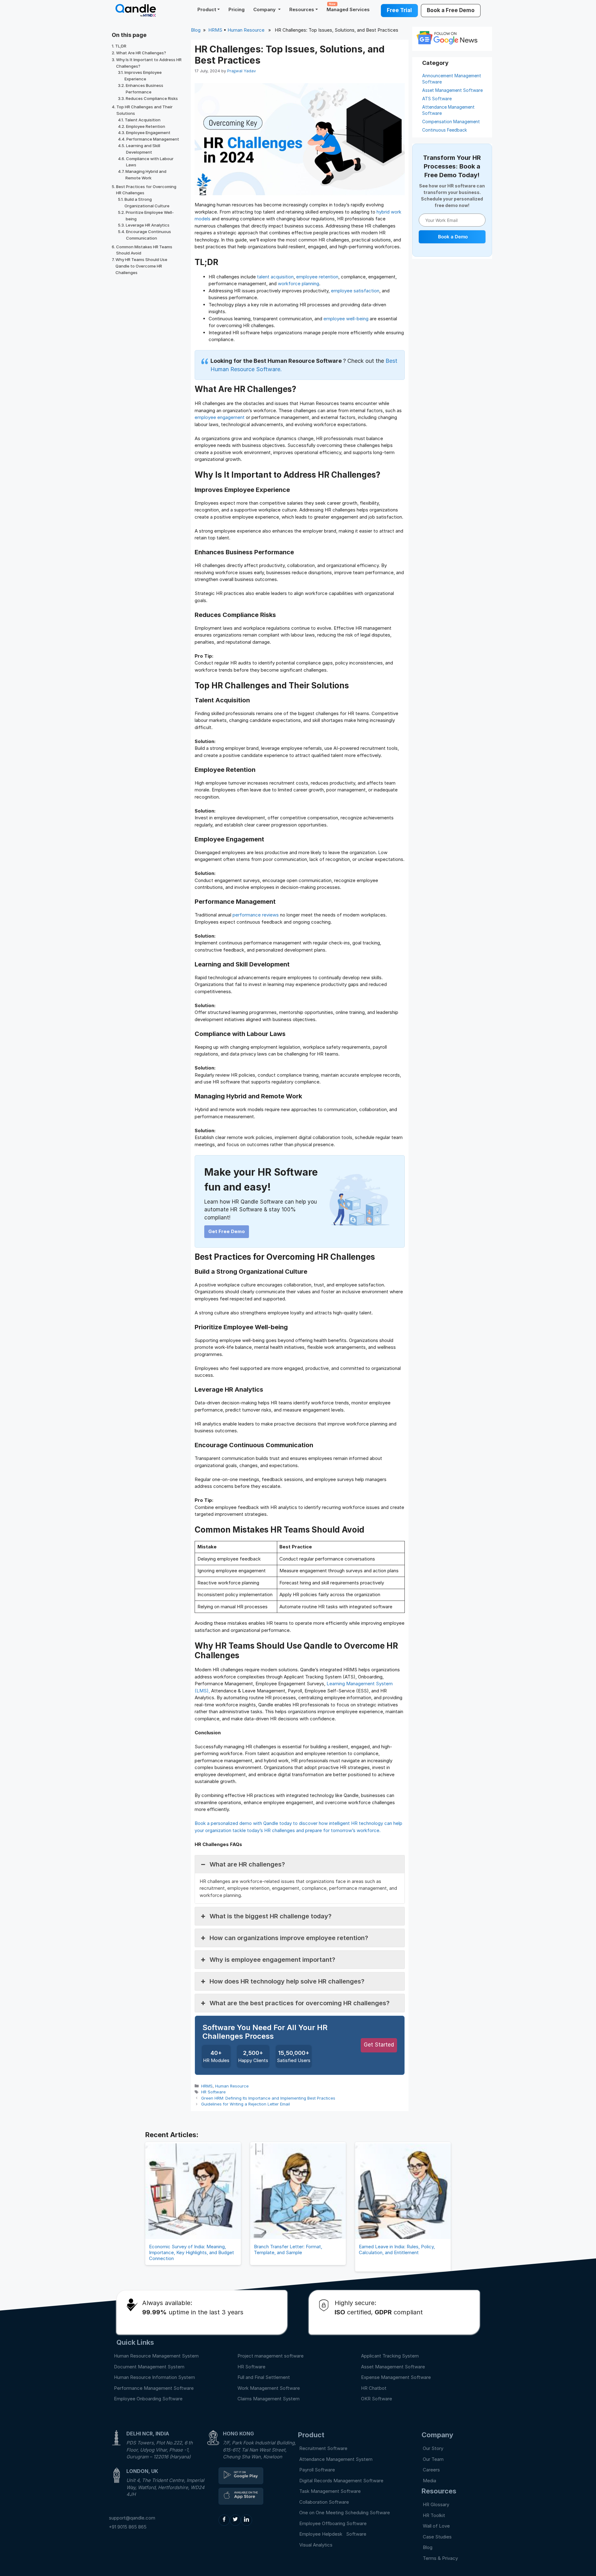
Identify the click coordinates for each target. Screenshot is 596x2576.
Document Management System (149, 2367)
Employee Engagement (148, 133)
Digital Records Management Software (341, 2481)
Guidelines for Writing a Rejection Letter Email (246, 2104)
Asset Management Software (452, 90)
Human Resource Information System (154, 2377)
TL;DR (121, 46)
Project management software (271, 2356)
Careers (431, 2470)
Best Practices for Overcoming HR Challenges (146, 190)
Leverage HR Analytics (148, 225)
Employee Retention (146, 126)
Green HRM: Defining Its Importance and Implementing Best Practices (268, 2098)
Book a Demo (453, 236)
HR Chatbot (374, 2388)
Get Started (379, 2045)
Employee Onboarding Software (148, 2399)
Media (429, 2481)
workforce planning (298, 284)
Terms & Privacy (440, 2558)
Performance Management (153, 139)
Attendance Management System (336, 2459)
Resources (302, 9)
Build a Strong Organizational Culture (147, 203)
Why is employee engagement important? (272, 1960)
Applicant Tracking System (390, 2356)
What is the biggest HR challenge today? (271, 1916)
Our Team (433, 2459)
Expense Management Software (396, 2377)
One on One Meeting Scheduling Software (345, 2513)
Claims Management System (269, 2399)
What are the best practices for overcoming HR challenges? (300, 2003)
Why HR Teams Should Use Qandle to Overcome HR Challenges (141, 266)
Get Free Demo (227, 1231)
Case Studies (437, 2537)
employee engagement (220, 417)
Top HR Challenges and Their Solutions (144, 110)
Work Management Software (269, 2388)
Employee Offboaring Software (333, 2523)
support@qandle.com (132, 2518)
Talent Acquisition (143, 120)
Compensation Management (451, 122)
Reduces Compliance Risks (152, 98)
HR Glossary (436, 2504)
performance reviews (256, 915)
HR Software (213, 2092)
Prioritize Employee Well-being (150, 216)
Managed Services (348, 7)
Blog (196, 30)
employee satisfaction (355, 291)
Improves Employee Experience (143, 76)
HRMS (215, 30)
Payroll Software (317, 2470)
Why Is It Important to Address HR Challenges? (149, 63)
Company (265, 9)
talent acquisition (275, 277)
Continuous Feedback (445, 130)
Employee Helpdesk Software (334, 2534)
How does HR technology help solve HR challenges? (287, 1981)
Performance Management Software (154, 2388)
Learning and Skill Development (143, 149)
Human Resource (246, 30)
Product (207, 9)
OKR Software (377, 2399)
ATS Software (437, 99)
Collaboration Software (324, 2502)
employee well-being (346, 319)
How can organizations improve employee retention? (289, 1938)
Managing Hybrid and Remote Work (146, 175)
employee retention (317, 277)
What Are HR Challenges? (141, 53)
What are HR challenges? (247, 1864)
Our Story (433, 2448)
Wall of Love (436, 2526)
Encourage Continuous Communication (149, 235)
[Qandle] (241, 2476)
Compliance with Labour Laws (150, 162)
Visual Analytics (316, 2545)
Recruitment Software (323, 2448)
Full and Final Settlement (264, 2377)
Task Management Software (330, 2491)
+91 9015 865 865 (128, 2527)
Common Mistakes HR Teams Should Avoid (144, 250)
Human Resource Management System (156, 2356)
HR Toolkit (434, 2515)
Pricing (237, 9)
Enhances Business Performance (144, 89)
